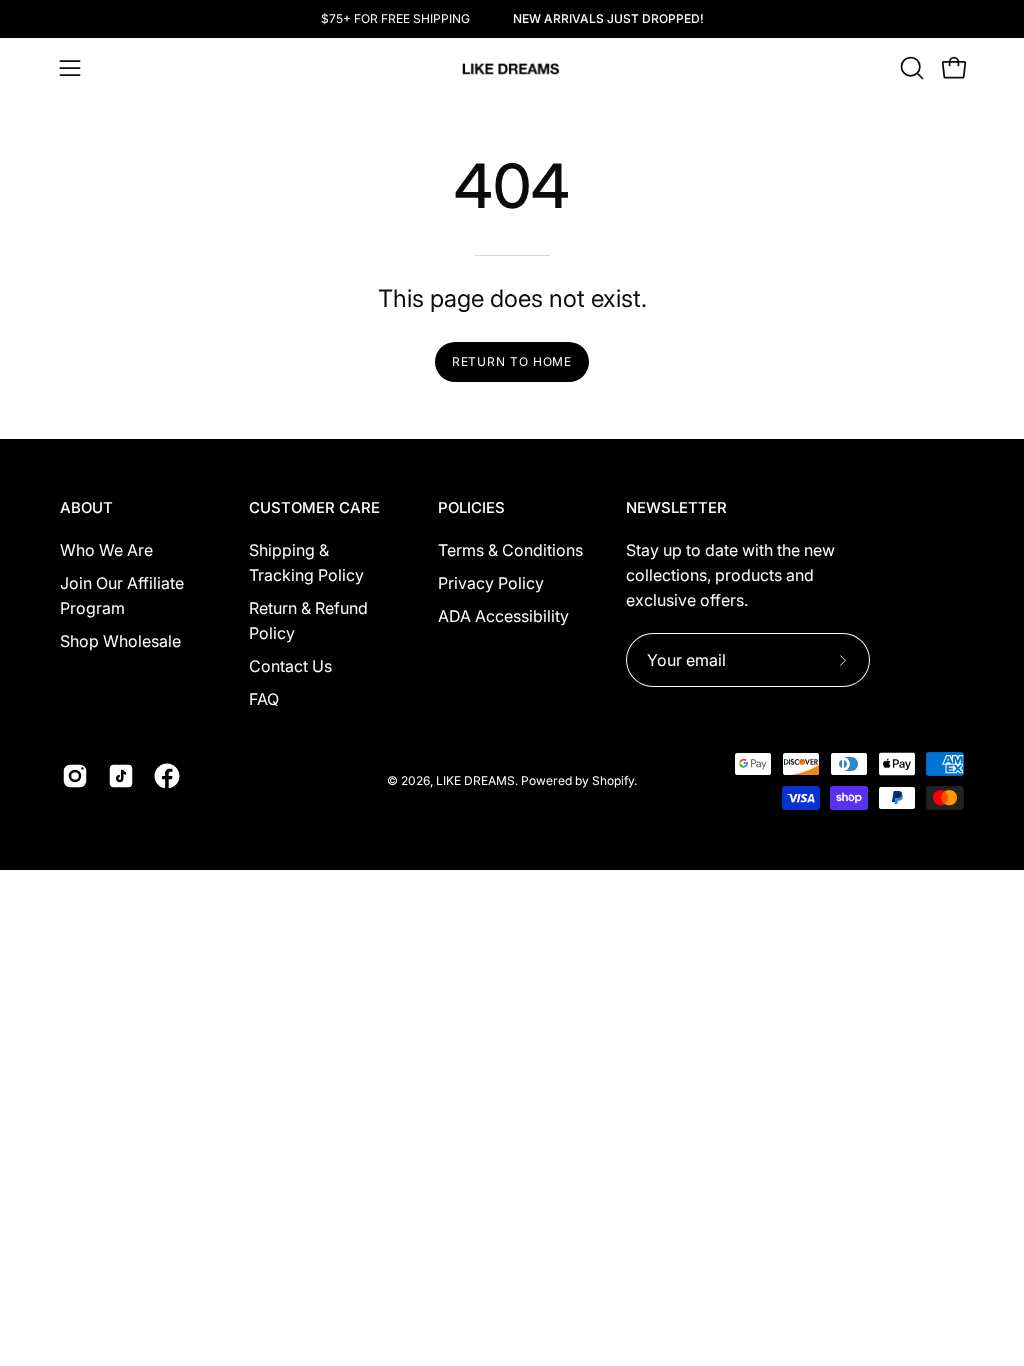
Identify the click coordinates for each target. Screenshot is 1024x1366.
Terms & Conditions (510, 550)
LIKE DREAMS (475, 780)
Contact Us (290, 666)
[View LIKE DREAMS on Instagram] (75, 776)
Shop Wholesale (120, 641)
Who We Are (106, 550)
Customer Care (314, 508)
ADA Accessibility (503, 616)
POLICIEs (471, 508)
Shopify (613, 780)
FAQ (264, 699)
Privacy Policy (491, 583)
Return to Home (512, 361)
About (86, 508)
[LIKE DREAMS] (512, 68)
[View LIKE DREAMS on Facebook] (167, 776)
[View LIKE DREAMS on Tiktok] (121, 776)
